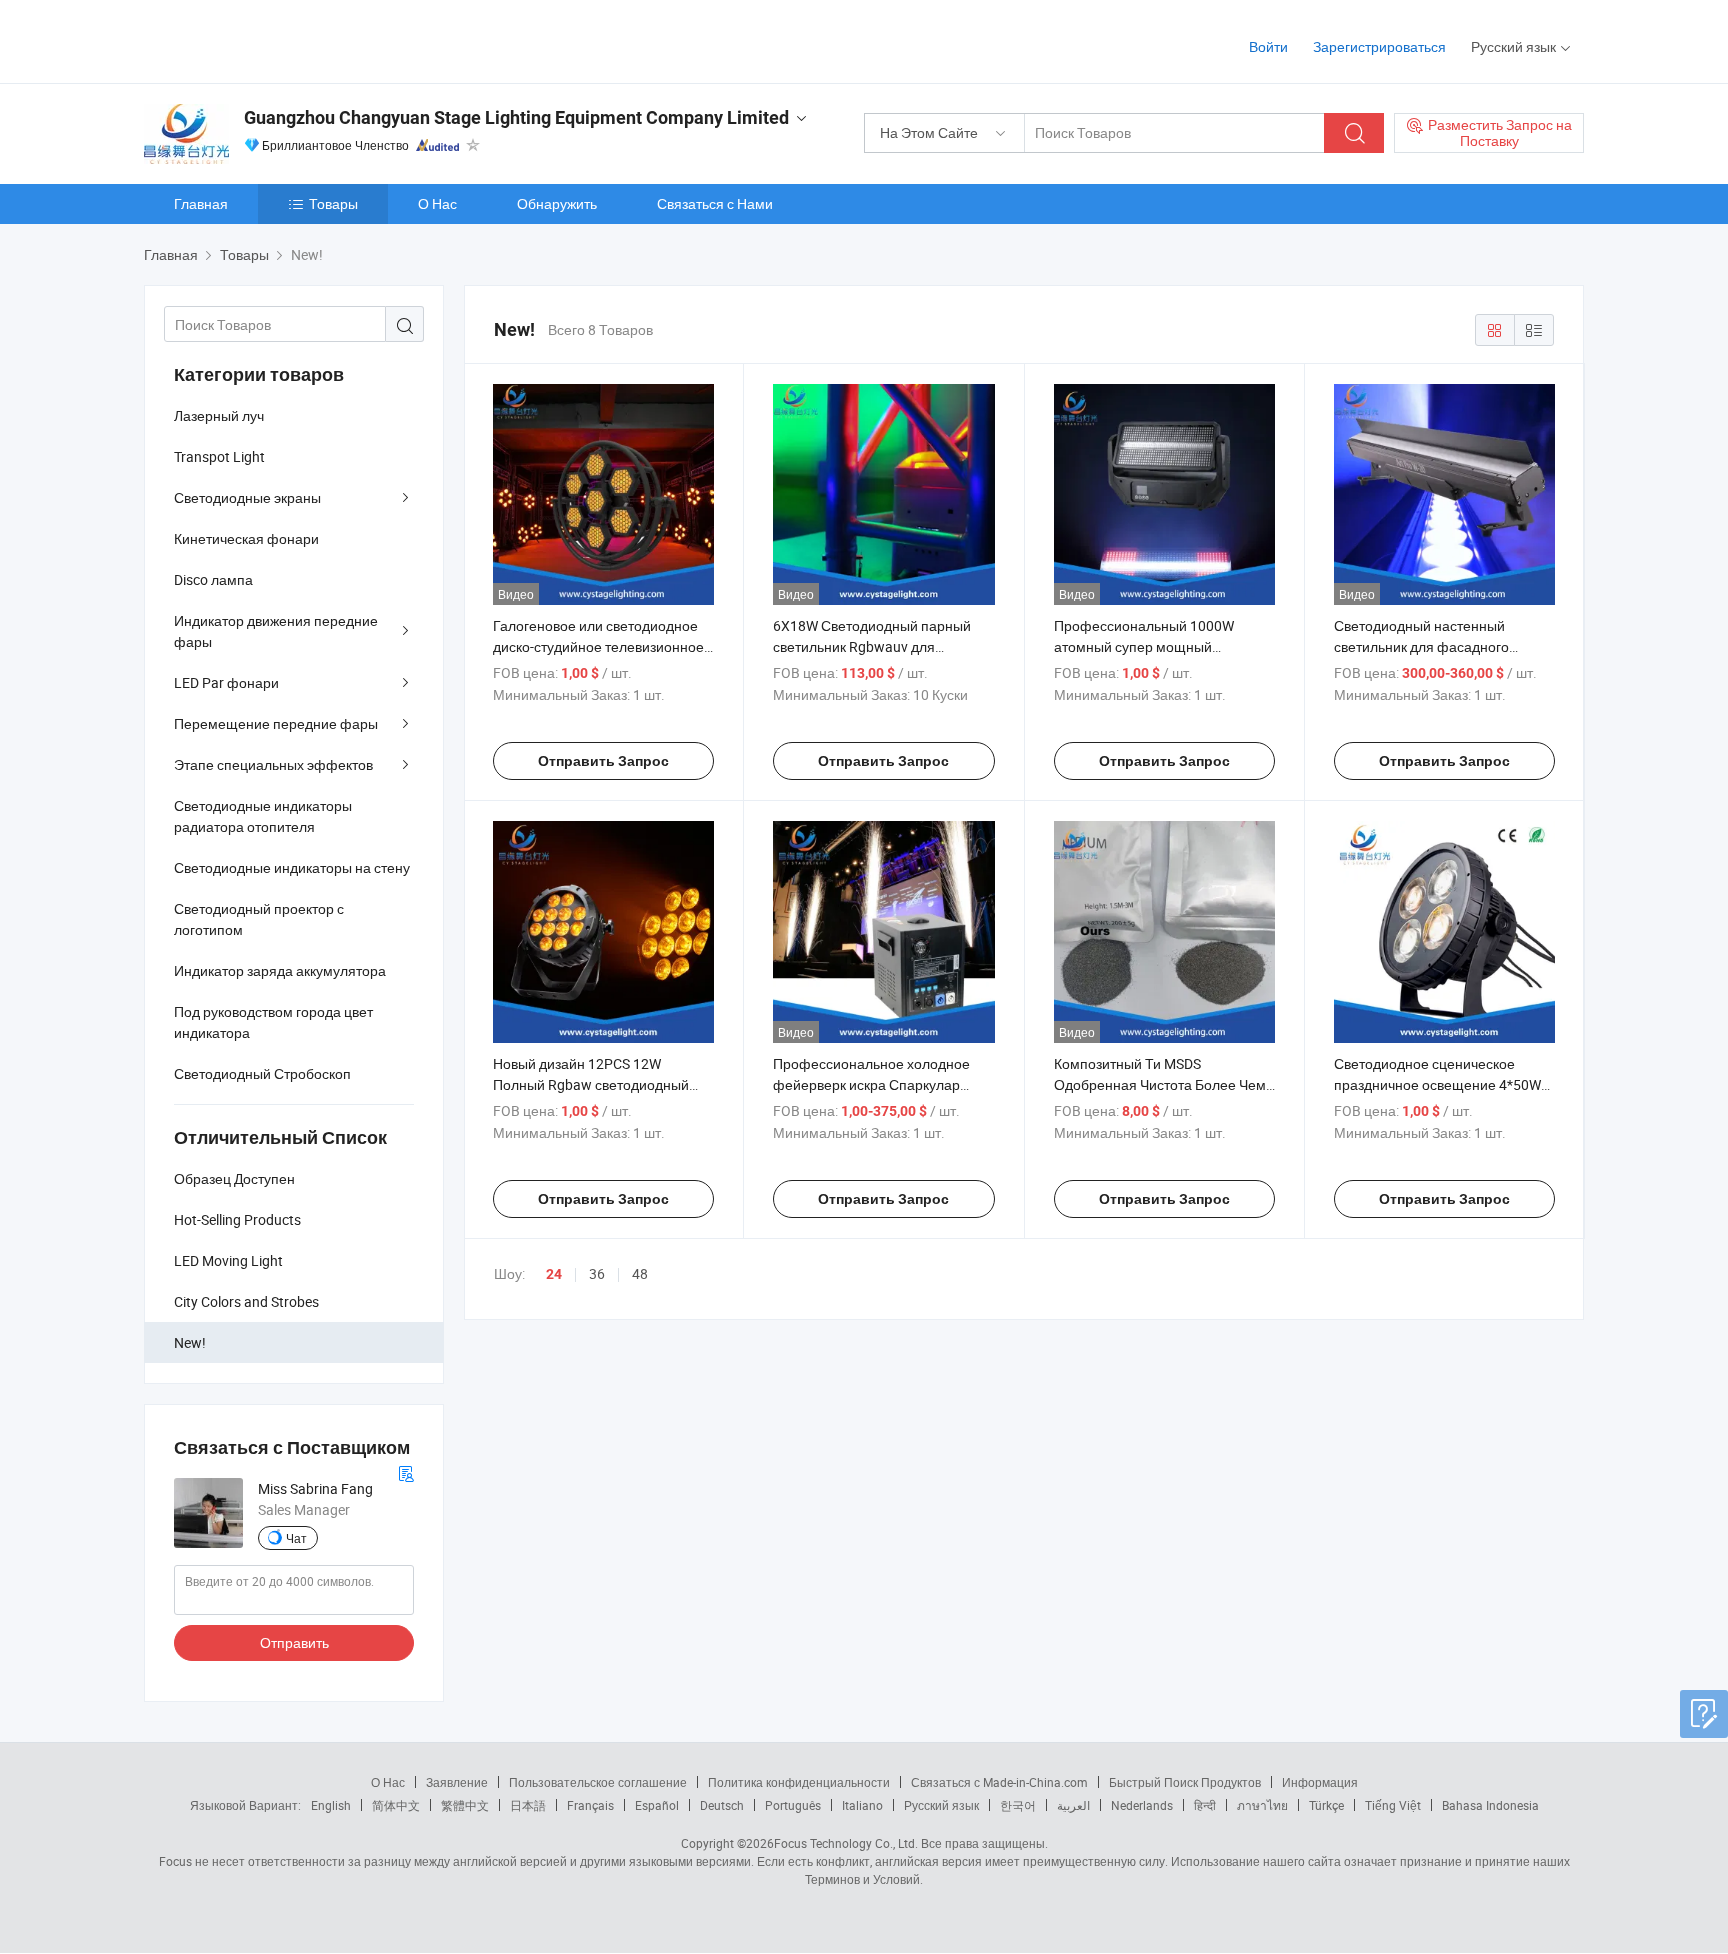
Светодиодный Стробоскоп (262, 1073)
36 (597, 1273)
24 (554, 1274)
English (331, 1805)
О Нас (437, 203)
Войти (1268, 46)
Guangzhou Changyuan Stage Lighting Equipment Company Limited (516, 117)
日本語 (528, 1805)
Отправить (294, 1642)
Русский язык (941, 1805)
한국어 (1018, 1805)
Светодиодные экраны (247, 497)
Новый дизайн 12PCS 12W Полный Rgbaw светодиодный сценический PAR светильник (591, 1084)
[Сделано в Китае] (272, 39)
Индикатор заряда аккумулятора (280, 970)
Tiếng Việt (1393, 1805)
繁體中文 (465, 1805)
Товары (333, 203)
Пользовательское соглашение (598, 1782)
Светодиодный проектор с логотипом (259, 919)
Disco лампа (213, 579)
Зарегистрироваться (1379, 46)
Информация (1320, 1782)
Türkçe (1326, 1805)
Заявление (457, 1782)
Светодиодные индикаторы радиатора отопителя (263, 816)
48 (640, 1273)
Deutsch (722, 1805)
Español (657, 1805)
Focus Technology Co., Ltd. (846, 1843)
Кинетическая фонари (246, 538)
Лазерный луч (219, 415)
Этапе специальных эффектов (273, 764)
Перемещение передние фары (276, 723)
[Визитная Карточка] (406, 1471)
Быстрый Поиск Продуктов (1185, 1782)
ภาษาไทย (1262, 1805)
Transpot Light (219, 456)
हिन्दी (1205, 1805)
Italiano (862, 1805)
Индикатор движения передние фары (276, 631)
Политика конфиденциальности (799, 1782)
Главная (201, 203)
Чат (296, 1538)
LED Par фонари (226, 682)
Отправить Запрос (603, 761)
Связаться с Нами (715, 203)
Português (793, 1805)
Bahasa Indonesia (1490, 1805)
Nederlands (1142, 1805)
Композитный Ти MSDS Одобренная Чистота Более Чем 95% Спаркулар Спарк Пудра (1160, 1084)
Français (590, 1805)
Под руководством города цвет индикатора (273, 1022)
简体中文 (396, 1805)
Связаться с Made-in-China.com (999, 1782)
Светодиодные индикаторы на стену (292, 867)
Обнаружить (557, 203)
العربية (1073, 1805)
